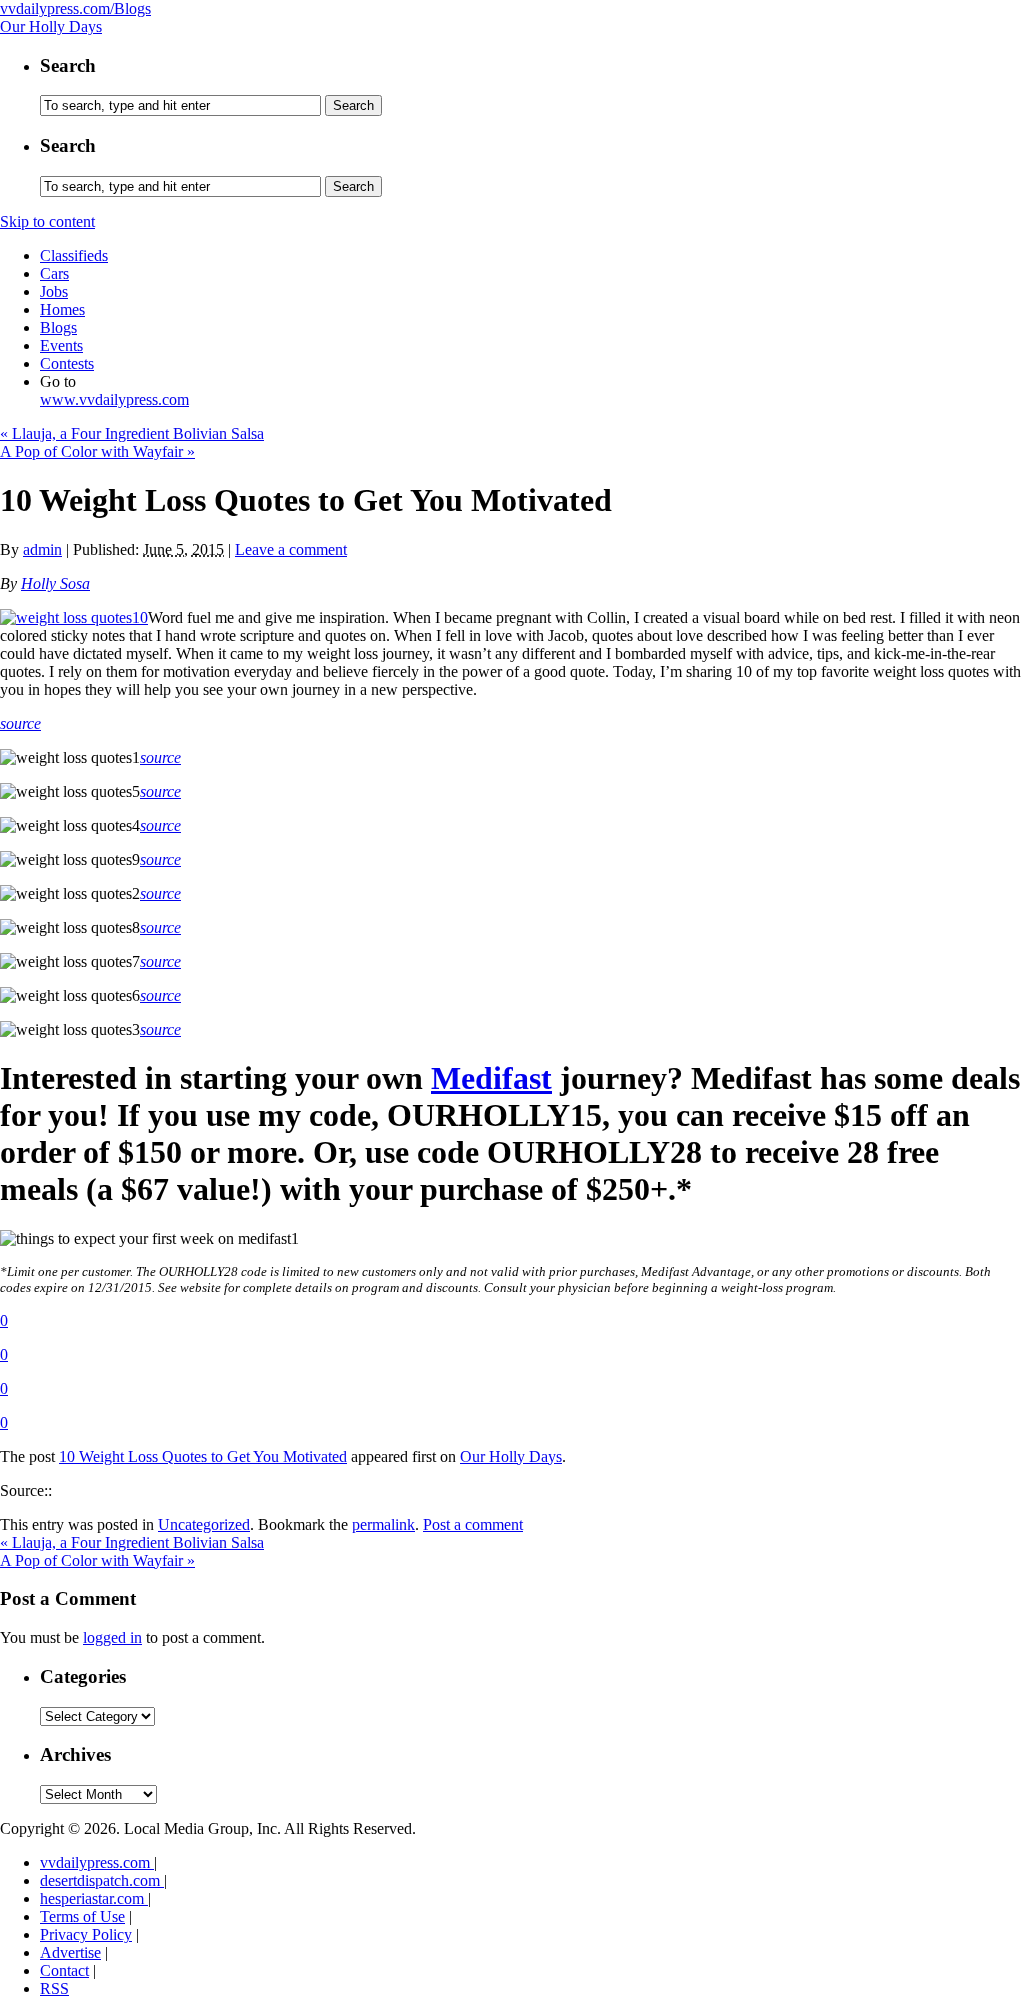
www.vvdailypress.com (114, 399)
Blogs (58, 327)
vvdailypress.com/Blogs (75, 8)
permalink (383, 1524)
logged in (112, 1637)
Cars (54, 273)
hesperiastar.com (94, 1898)
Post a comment (473, 1524)
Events (61, 345)
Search (68, 65)
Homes (62, 309)
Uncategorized (204, 1524)
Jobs (54, 291)
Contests (67, 363)
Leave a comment (291, 549)
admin (42, 549)
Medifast (491, 1078)
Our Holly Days (51, 26)
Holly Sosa (55, 583)
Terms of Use (82, 1916)
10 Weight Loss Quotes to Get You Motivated (203, 1456)
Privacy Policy (86, 1934)
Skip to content (47, 221)
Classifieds (74, 255)
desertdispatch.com (102, 1880)
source (20, 723)
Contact (64, 1970)
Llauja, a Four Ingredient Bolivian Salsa (132, 433)
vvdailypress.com (97, 1862)
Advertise (70, 1952)
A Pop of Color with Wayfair (97, 451)
